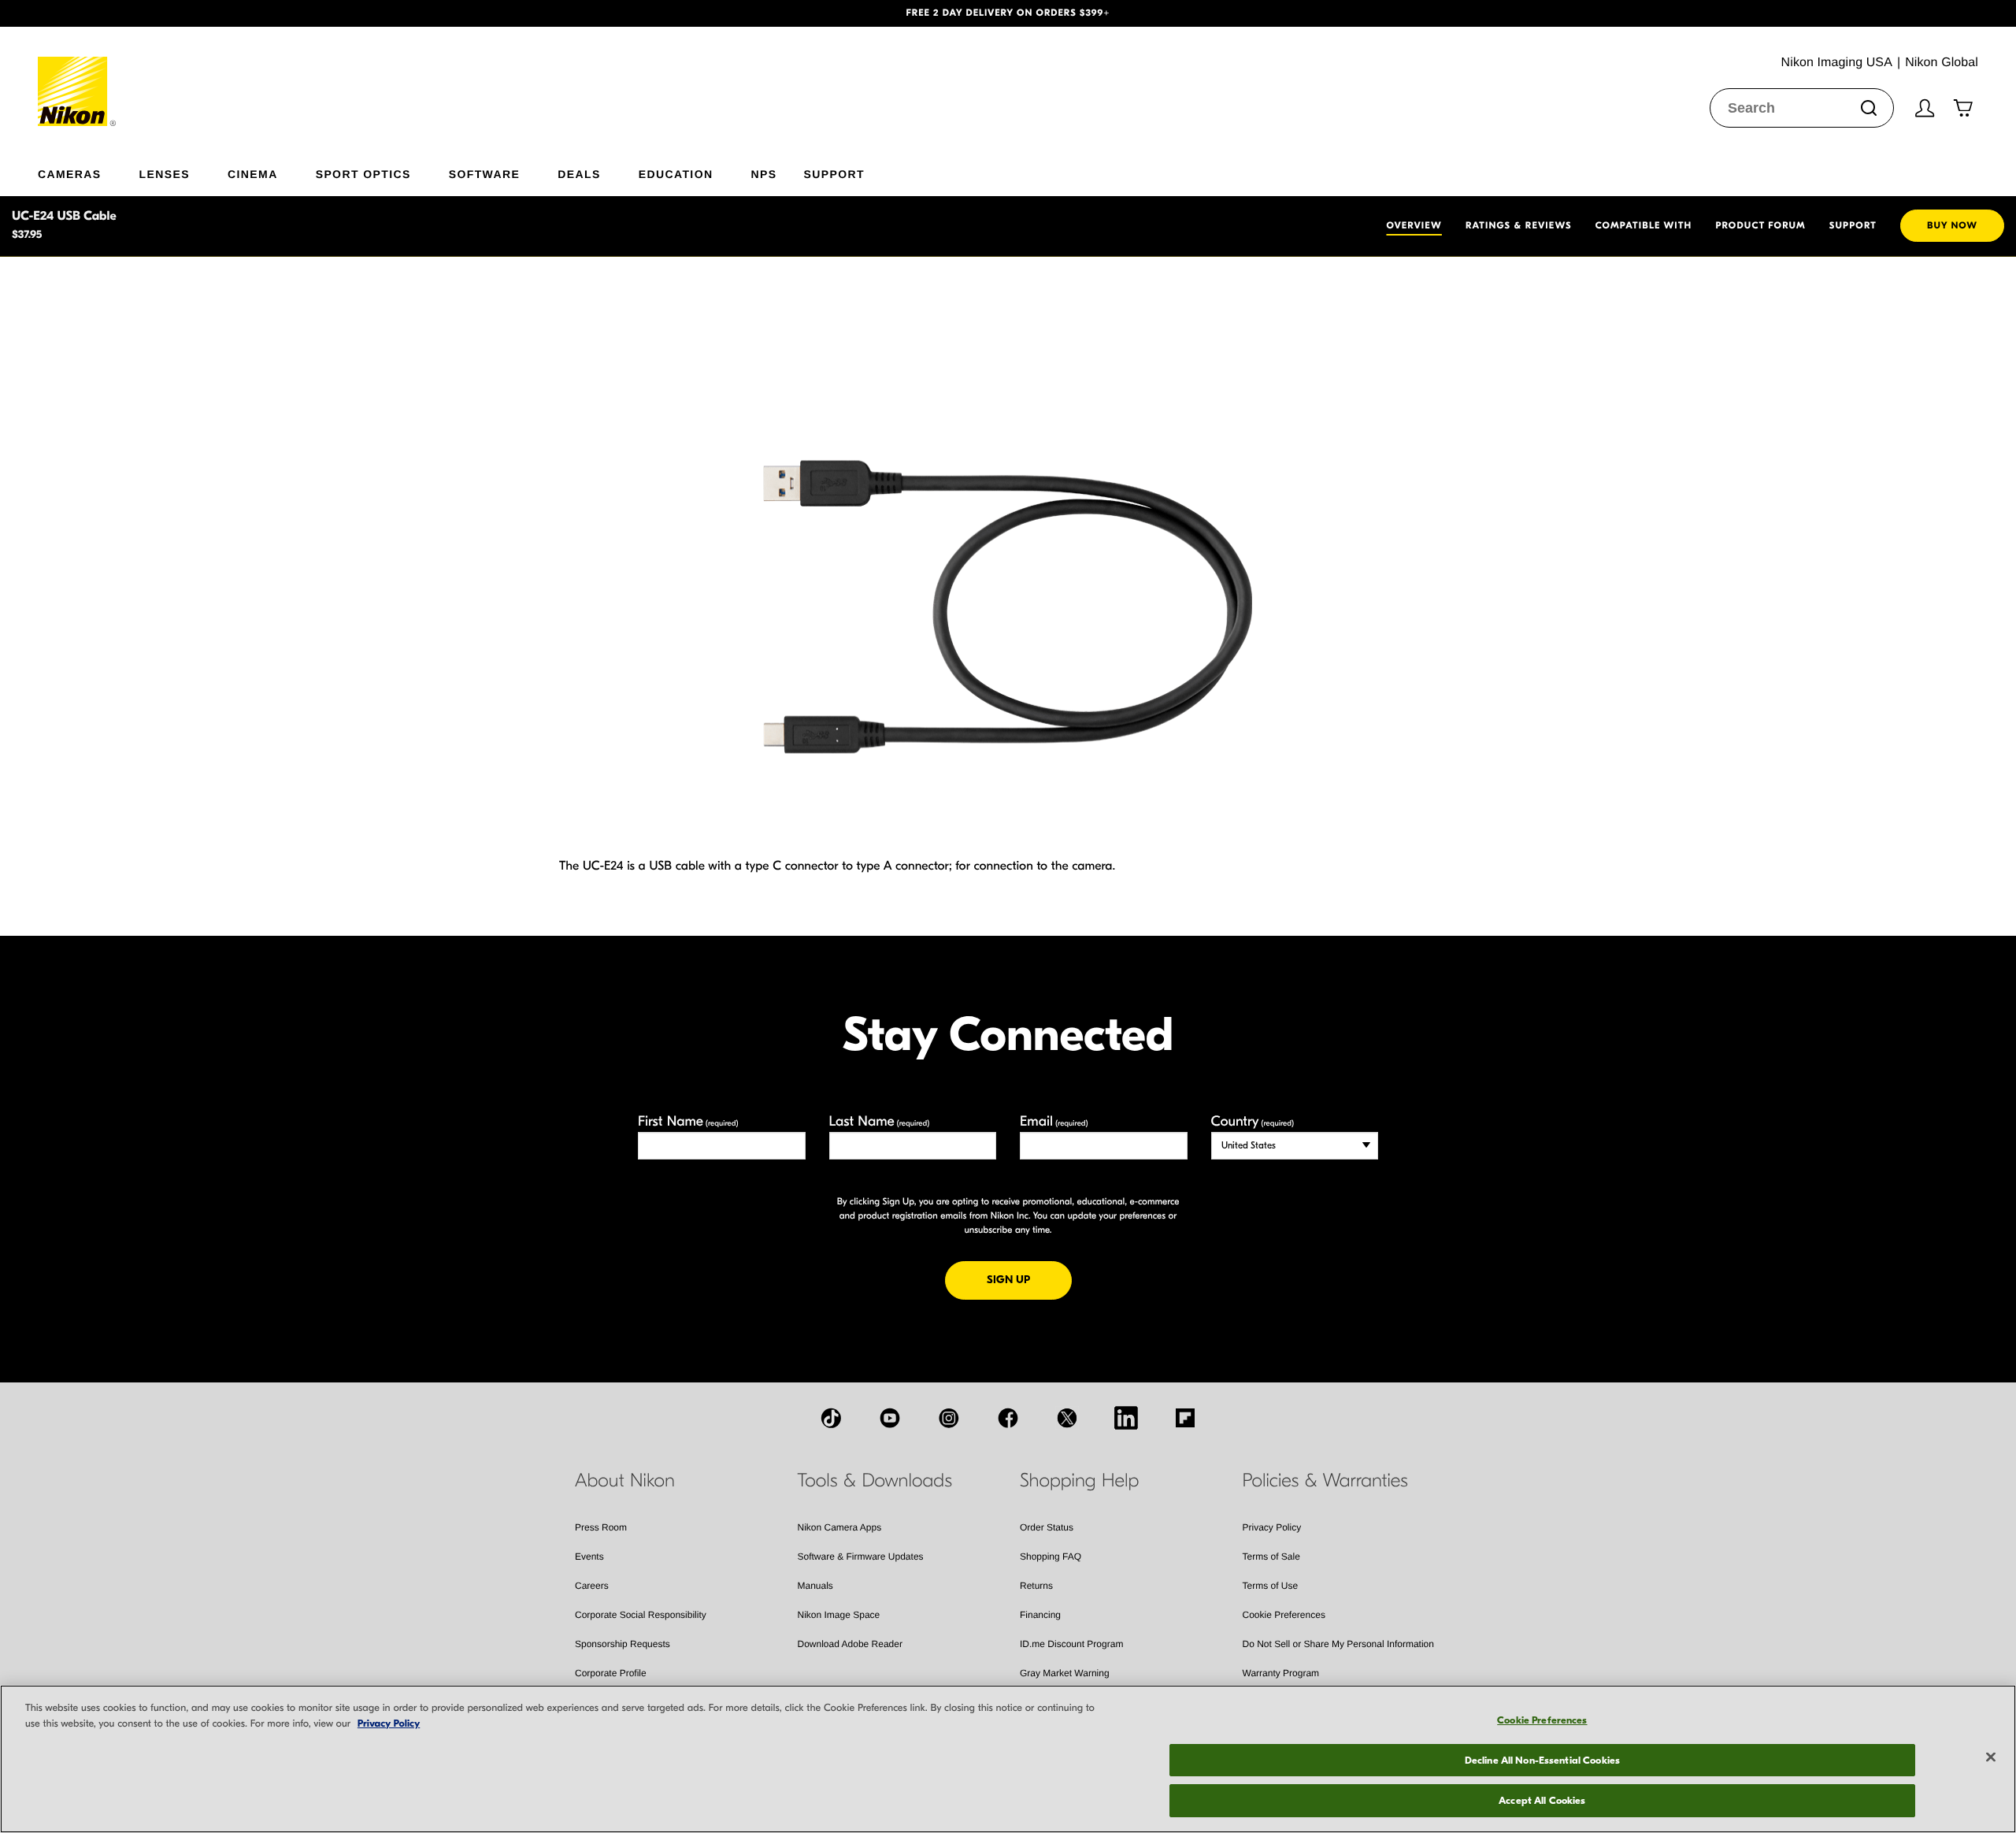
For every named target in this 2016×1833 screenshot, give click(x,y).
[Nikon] (78, 76)
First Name (688, 1121)
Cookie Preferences (1284, 1615)
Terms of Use (1271, 1586)
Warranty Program (1281, 1673)
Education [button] (676, 174)
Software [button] (485, 174)
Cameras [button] (70, 174)
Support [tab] (1853, 226)
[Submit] (1869, 108)
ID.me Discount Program (1071, 1644)
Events (589, 1557)
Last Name (880, 1121)
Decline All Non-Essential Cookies (1542, 1760)
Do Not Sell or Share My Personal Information (1338, 1644)
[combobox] (1802, 108)
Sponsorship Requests (623, 1644)
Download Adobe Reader (850, 1644)
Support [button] (834, 174)
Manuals (815, 1586)
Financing (1040, 1615)
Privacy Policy (1272, 1527)
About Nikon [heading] (625, 1481)
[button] (151, 13)
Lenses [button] (165, 174)
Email (1054, 1121)
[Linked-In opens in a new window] (1126, 1418)
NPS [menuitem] (763, 174)
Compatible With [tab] (1644, 226)
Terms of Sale (1271, 1557)
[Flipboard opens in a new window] (1185, 1418)
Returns (1036, 1586)
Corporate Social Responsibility (641, 1615)
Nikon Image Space (839, 1615)
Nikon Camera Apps (840, 1527)
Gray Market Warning (1065, 1673)
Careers (592, 1586)
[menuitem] (89, 171)
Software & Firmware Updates (861, 1557)
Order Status (1047, 1527)
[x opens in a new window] (1067, 1418)
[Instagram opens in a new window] (949, 1418)
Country (1253, 1121)
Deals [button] (579, 174)
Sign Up (1029, 1279)
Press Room (601, 1527)
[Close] (1991, 1757)
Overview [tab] (1414, 226)
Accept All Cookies (1542, 1800)
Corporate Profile (611, 1673)
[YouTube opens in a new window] (890, 1418)
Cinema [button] (253, 174)
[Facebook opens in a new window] (1008, 1418)
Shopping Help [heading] (1079, 1481)
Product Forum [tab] (1760, 226)
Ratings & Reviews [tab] (1519, 226)
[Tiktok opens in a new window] (831, 1418)
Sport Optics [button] (363, 174)
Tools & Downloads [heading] (875, 1481)
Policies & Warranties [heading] (1325, 1481)
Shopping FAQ (1051, 1557)
